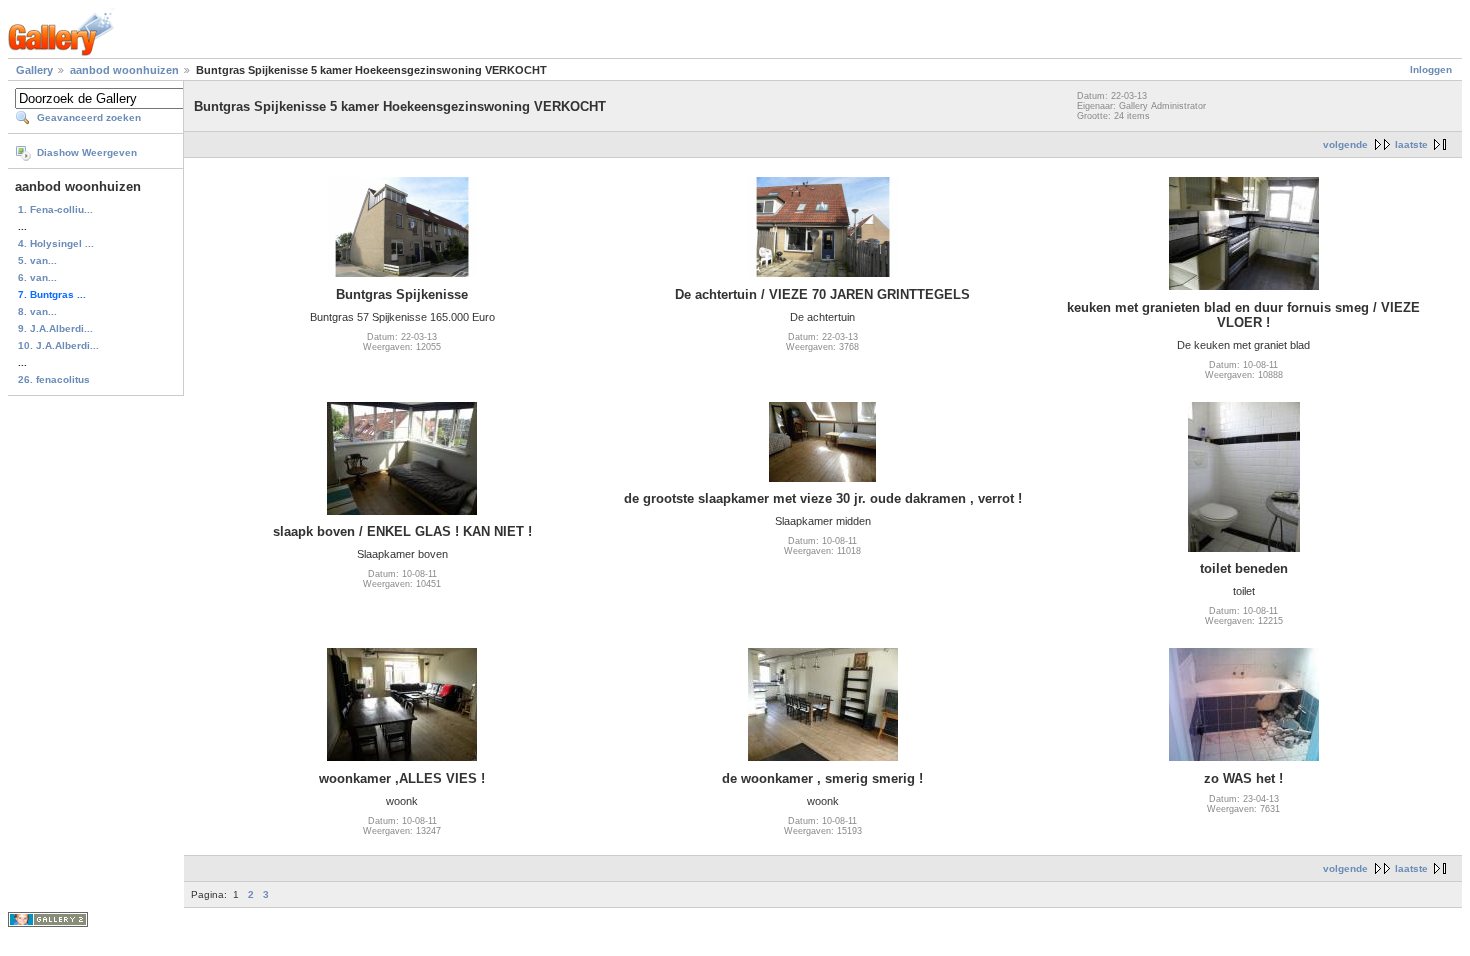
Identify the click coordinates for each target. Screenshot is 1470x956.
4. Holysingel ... (56, 243)
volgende (1345, 144)
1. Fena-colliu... (55, 209)
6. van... (37, 277)
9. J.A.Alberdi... (55, 328)
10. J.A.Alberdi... (58, 345)
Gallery (34, 70)
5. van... (37, 260)
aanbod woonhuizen (126, 70)
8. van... (37, 311)
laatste (1411, 144)
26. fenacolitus (54, 379)
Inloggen (1431, 69)
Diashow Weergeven (87, 152)
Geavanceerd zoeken (89, 117)
